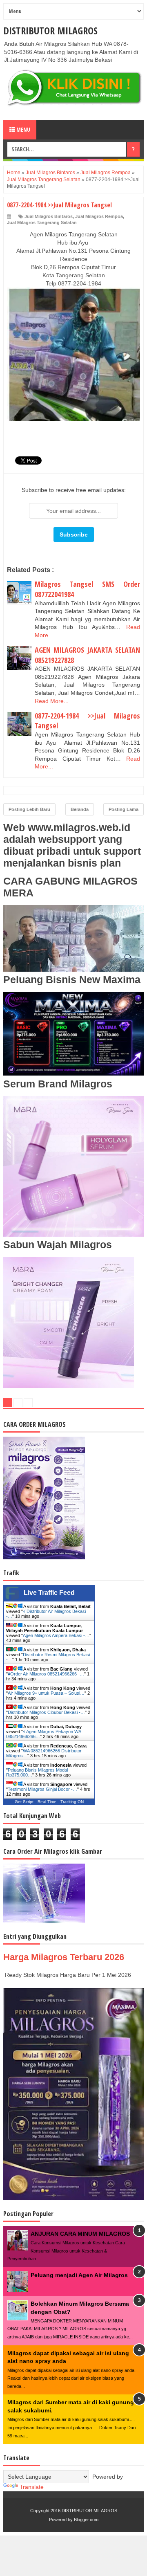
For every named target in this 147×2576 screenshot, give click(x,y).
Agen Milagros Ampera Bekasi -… (56, 1635)
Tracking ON (72, 1802)
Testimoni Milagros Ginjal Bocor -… (42, 1789)
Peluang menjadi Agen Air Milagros (79, 2275)
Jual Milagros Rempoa (99, 216)
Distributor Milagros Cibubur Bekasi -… (46, 1712)
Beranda (80, 809)
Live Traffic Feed (49, 1593)
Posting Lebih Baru (29, 809)
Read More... (52, 701)
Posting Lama (124, 809)
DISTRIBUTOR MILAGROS (50, 30)
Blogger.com (86, 2520)
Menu (23, 129)
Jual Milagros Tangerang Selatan (42, 222)
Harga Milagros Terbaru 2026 (64, 1957)
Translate (32, 2487)
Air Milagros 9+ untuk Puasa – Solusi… (46, 1693)
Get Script (24, 1802)
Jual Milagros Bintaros (49, 216)
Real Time (47, 1802)
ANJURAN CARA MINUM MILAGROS (80, 2234)
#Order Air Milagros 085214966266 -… (46, 1674)
